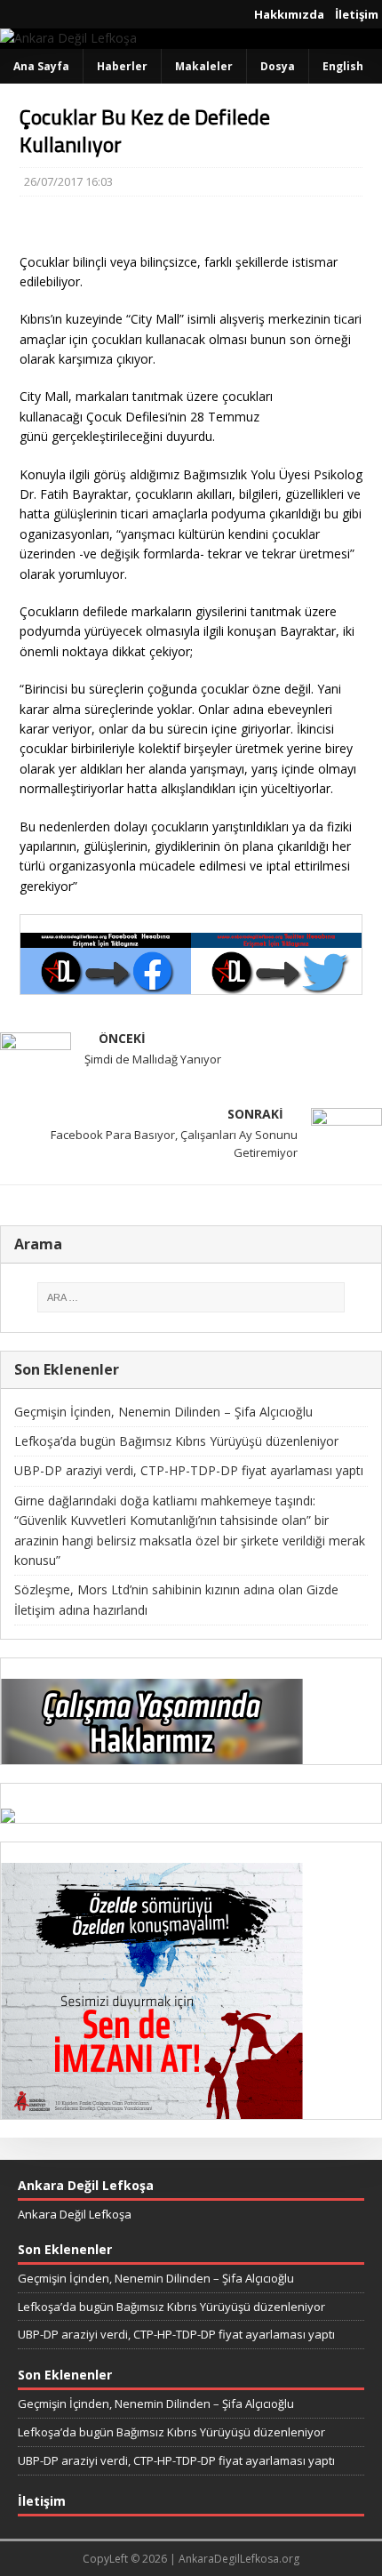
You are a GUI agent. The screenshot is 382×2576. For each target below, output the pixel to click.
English (343, 66)
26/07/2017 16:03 (68, 181)
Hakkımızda (289, 14)
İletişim (357, 14)
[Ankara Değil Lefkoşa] (68, 38)
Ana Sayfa (41, 66)
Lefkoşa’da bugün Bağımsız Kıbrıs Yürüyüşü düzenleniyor (176, 1441)
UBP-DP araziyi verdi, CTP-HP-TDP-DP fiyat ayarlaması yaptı (189, 1470)
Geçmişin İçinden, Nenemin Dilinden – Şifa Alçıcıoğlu (163, 1412)
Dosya (278, 66)
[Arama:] (191, 1297)
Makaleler (204, 66)
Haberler (122, 66)
